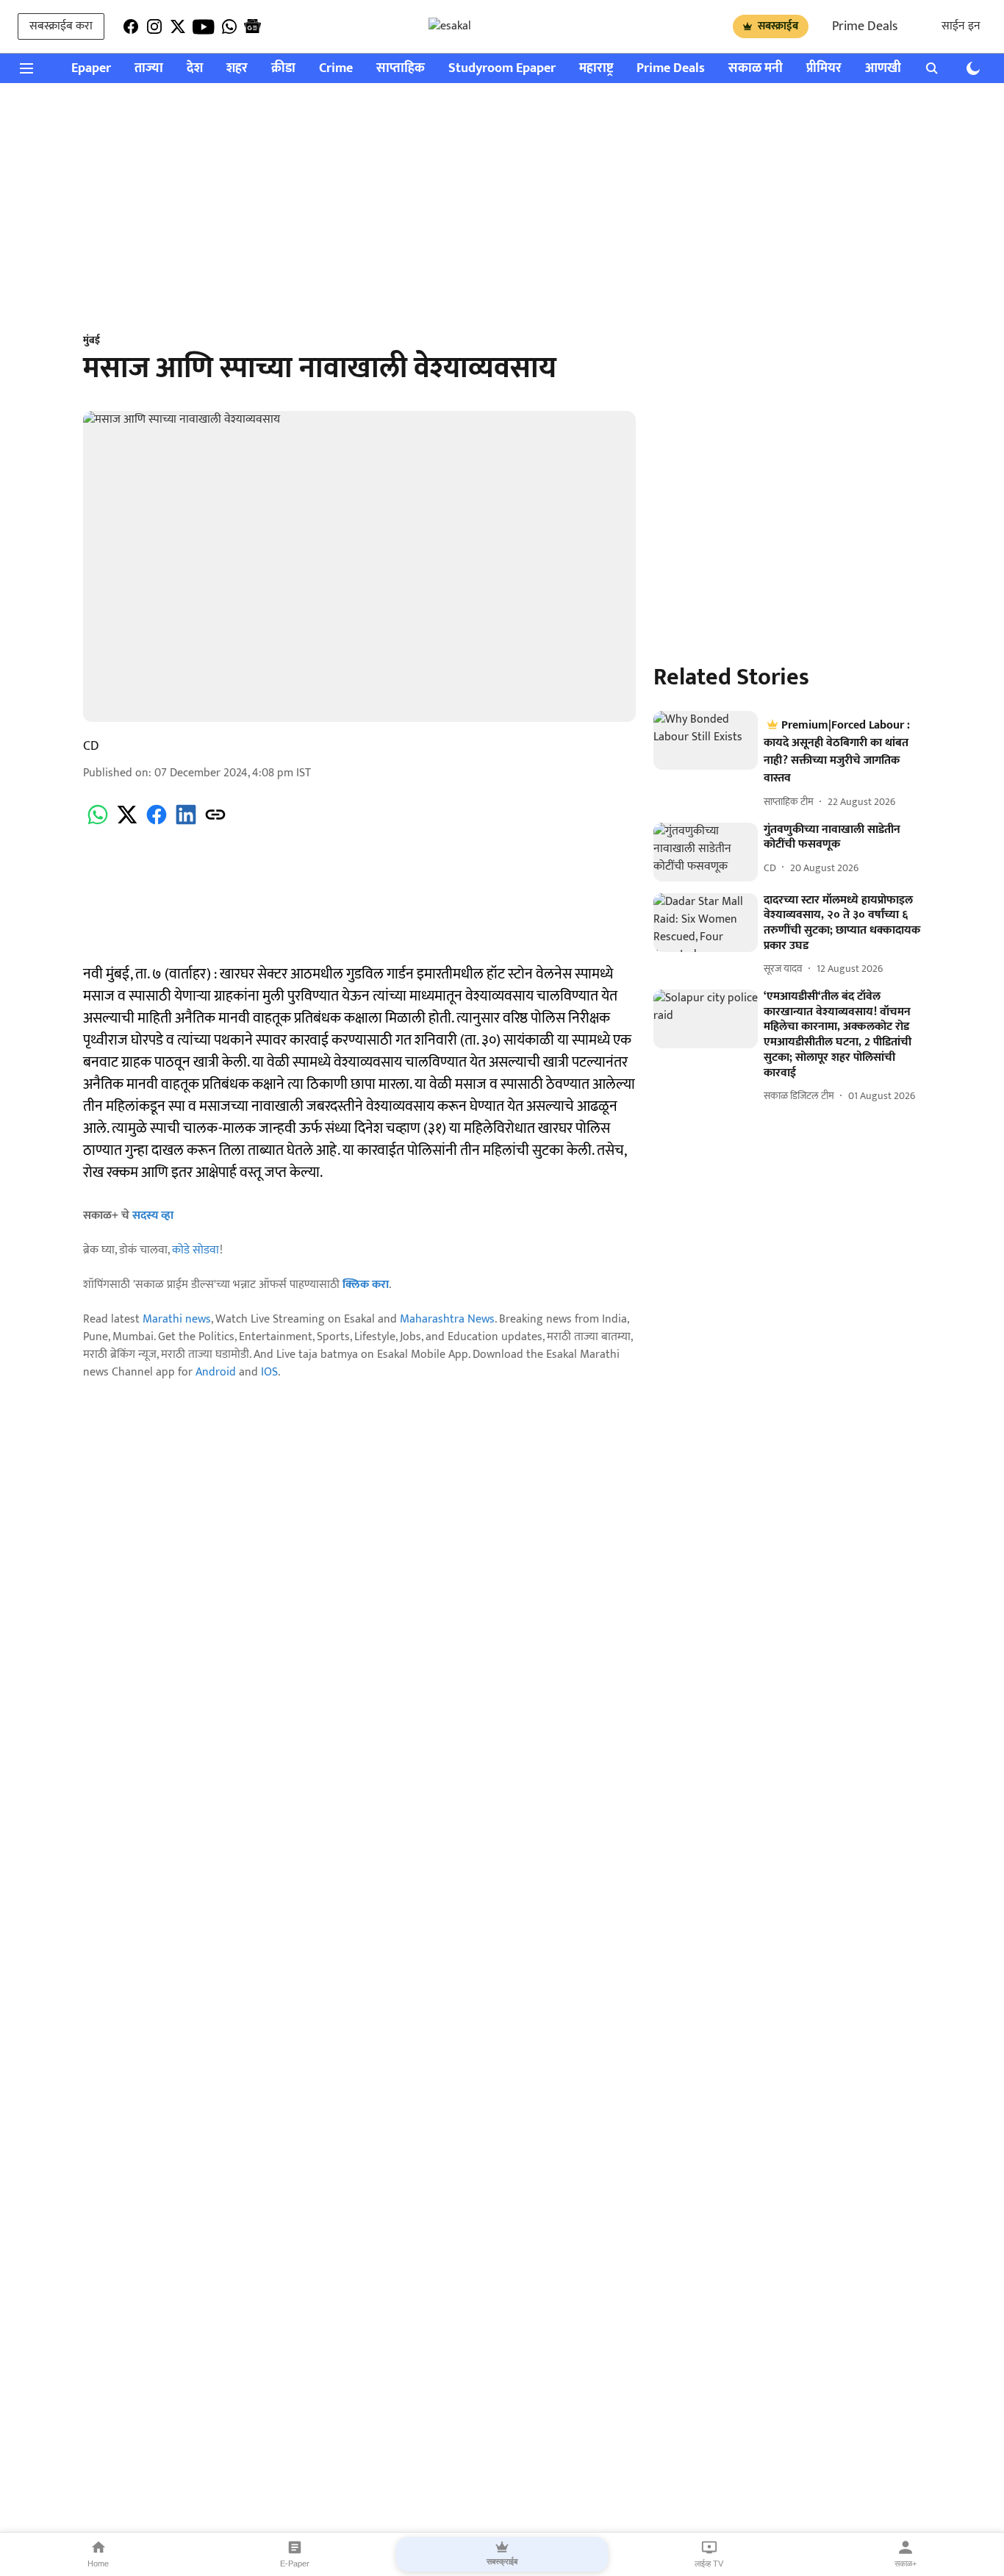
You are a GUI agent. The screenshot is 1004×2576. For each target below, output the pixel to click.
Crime (336, 69)
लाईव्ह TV (709, 2564)
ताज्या (149, 69)
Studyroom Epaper (502, 69)
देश (195, 69)
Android (216, 1372)
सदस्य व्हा (153, 1216)
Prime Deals (865, 26)
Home (98, 2564)
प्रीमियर (824, 69)
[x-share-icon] (127, 823)
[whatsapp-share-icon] (98, 823)
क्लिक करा (366, 1285)
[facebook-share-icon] (157, 823)
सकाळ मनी (756, 69)
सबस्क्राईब (778, 26)
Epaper (91, 69)
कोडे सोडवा (196, 1250)
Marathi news (177, 1319)
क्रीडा (283, 69)
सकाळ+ (906, 2564)
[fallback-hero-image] (706, 740)
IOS (269, 1372)
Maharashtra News (447, 1319)
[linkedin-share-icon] (186, 823)
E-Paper (295, 2564)
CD (91, 746)
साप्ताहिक (401, 69)
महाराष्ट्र (596, 69)
